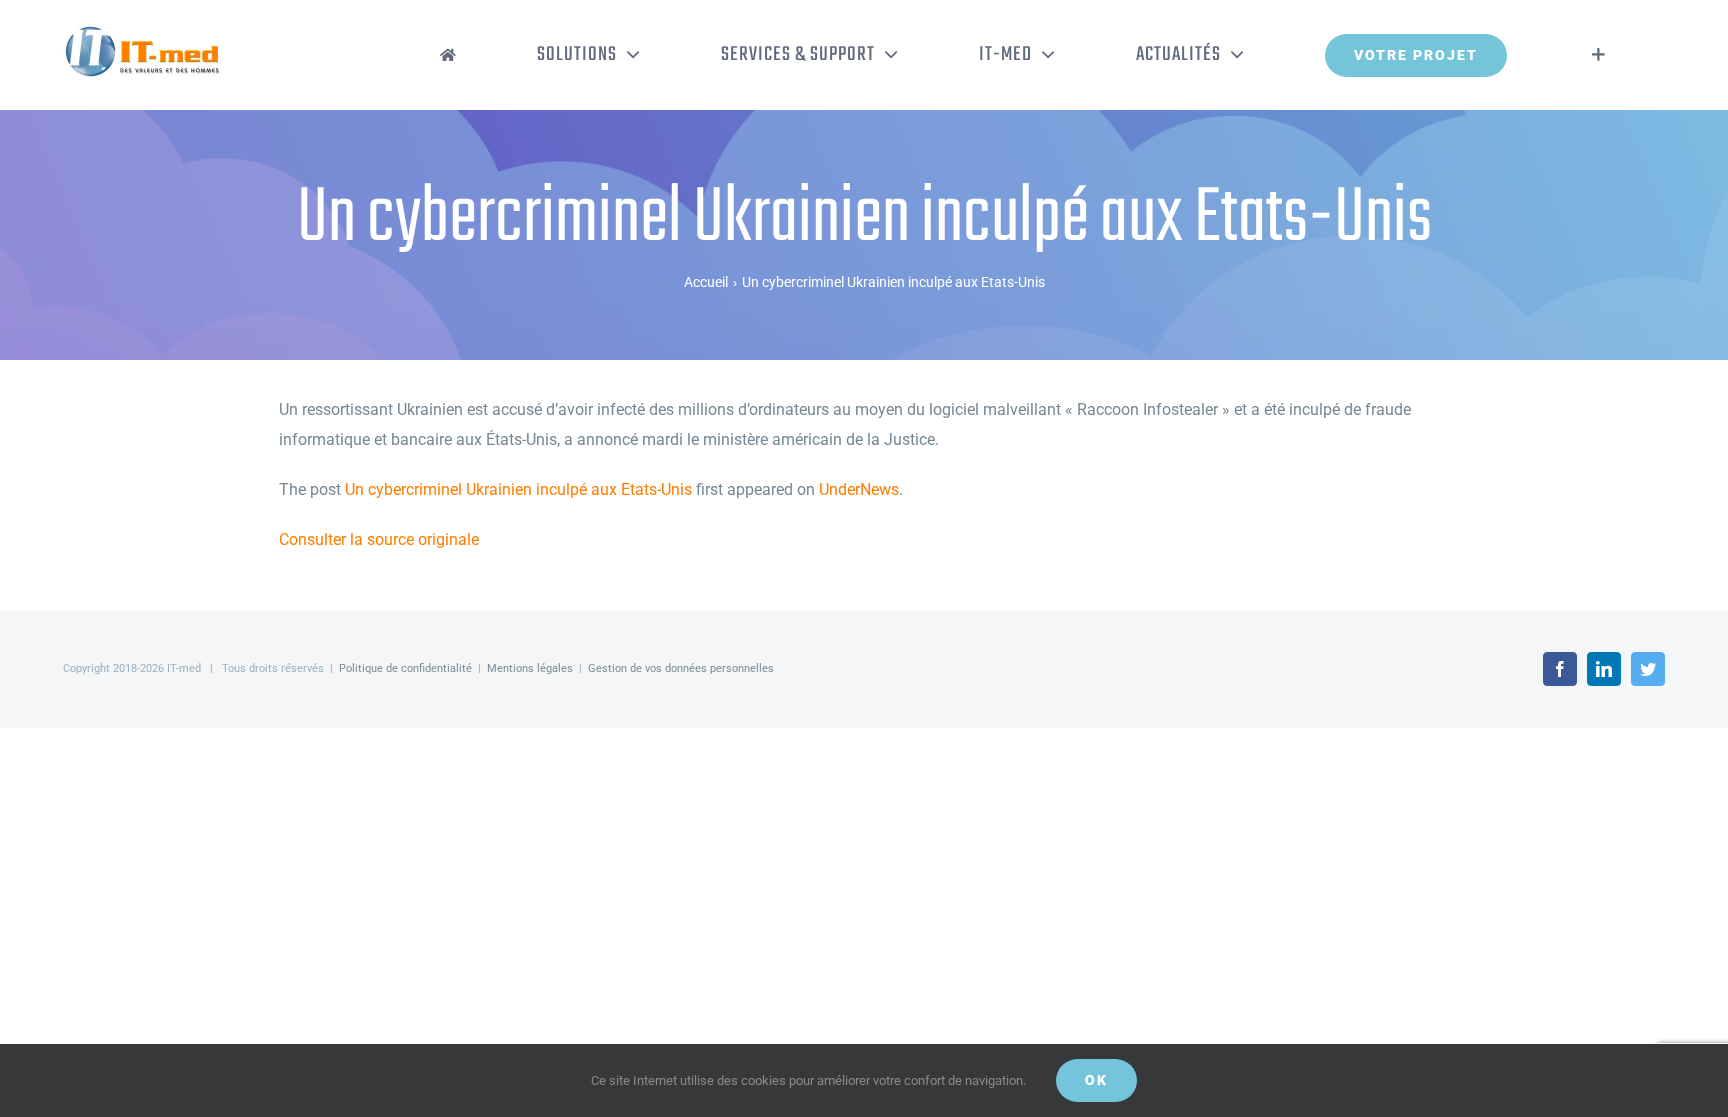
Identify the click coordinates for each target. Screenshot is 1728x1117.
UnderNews (859, 489)
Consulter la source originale (379, 539)
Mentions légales (530, 668)
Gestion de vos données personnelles (681, 668)
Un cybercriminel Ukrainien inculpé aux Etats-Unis (518, 489)
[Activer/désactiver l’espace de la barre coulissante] (1598, 55)
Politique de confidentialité (405, 668)
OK (1096, 1080)
